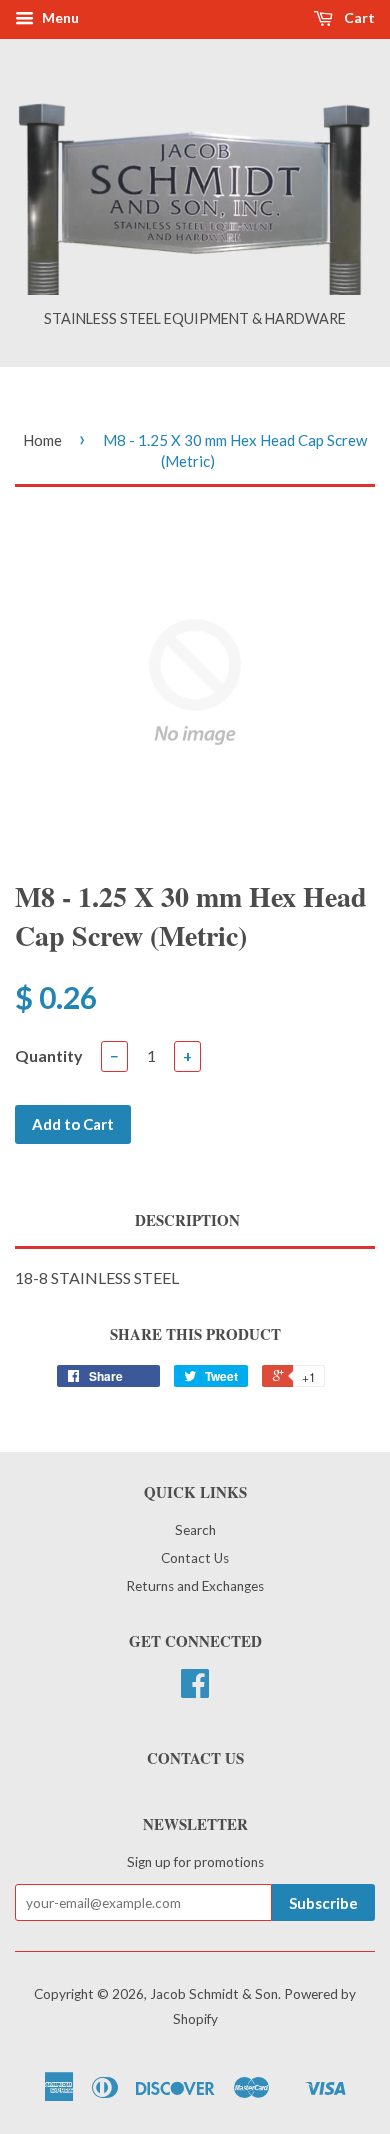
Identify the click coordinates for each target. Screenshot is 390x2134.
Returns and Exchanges (195, 1586)
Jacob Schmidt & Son (214, 1994)
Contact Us (195, 1558)
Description (187, 1220)
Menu (59, 17)
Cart (358, 17)
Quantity (49, 1055)
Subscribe (323, 1903)
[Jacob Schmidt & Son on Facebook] (195, 1690)
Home (42, 440)
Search (195, 1530)
